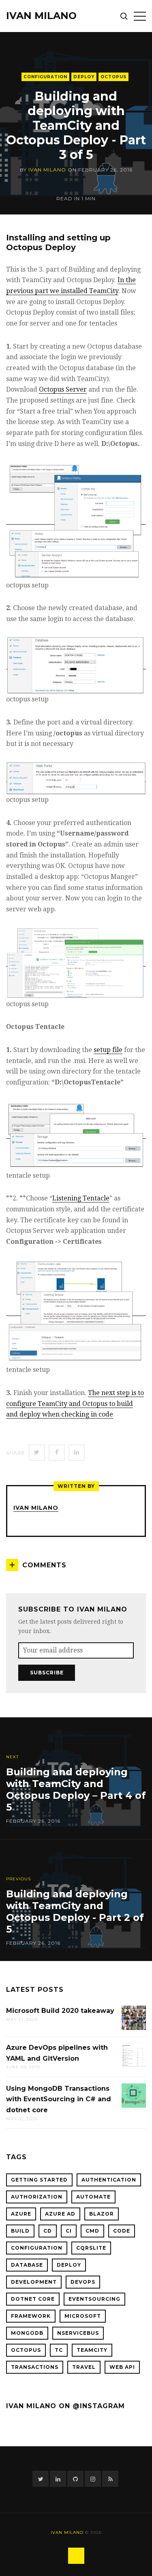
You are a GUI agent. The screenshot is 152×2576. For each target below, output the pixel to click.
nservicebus (78, 2333)
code (122, 2231)
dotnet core (33, 2299)
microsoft (83, 2316)
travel (84, 2367)
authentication (109, 2180)
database (27, 2265)
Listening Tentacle (81, 1198)
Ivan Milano (41, 16)
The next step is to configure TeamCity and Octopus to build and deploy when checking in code (75, 1404)
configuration (45, 77)
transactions (35, 2367)
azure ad (60, 2214)
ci (69, 2231)
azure (21, 2214)
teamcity (92, 2350)
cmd (92, 2231)
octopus (113, 77)
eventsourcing (94, 2299)
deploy (84, 77)
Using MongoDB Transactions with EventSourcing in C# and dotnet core (59, 2099)
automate (93, 2197)
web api (122, 2367)
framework (31, 2316)
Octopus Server (63, 389)
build (20, 2231)
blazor (102, 2214)
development (34, 2282)
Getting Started (39, 2180)
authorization (37, 2197)
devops (83, 2282)
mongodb (27, 2333)
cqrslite (91, 2248)
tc (59, 2350)
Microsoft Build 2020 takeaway (60, 2011)
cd (48, 2231)
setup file (108, 1050)
